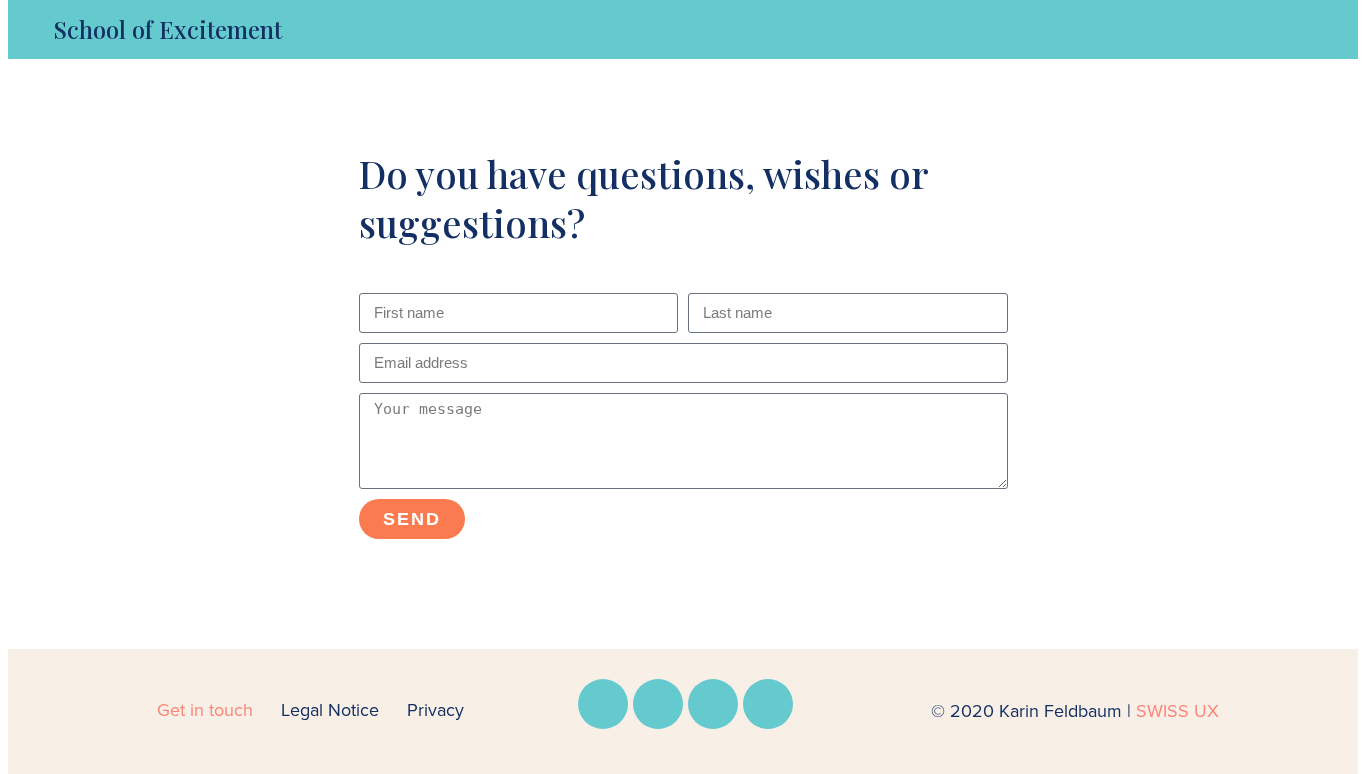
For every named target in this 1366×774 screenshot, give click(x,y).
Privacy (435, 710)
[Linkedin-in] (713, 704)
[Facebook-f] (603, 704)
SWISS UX (1177, 711)
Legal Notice (330, 710)
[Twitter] (768, 704)
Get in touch (205, 710)
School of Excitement (167, 29)
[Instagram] (658, 704)
